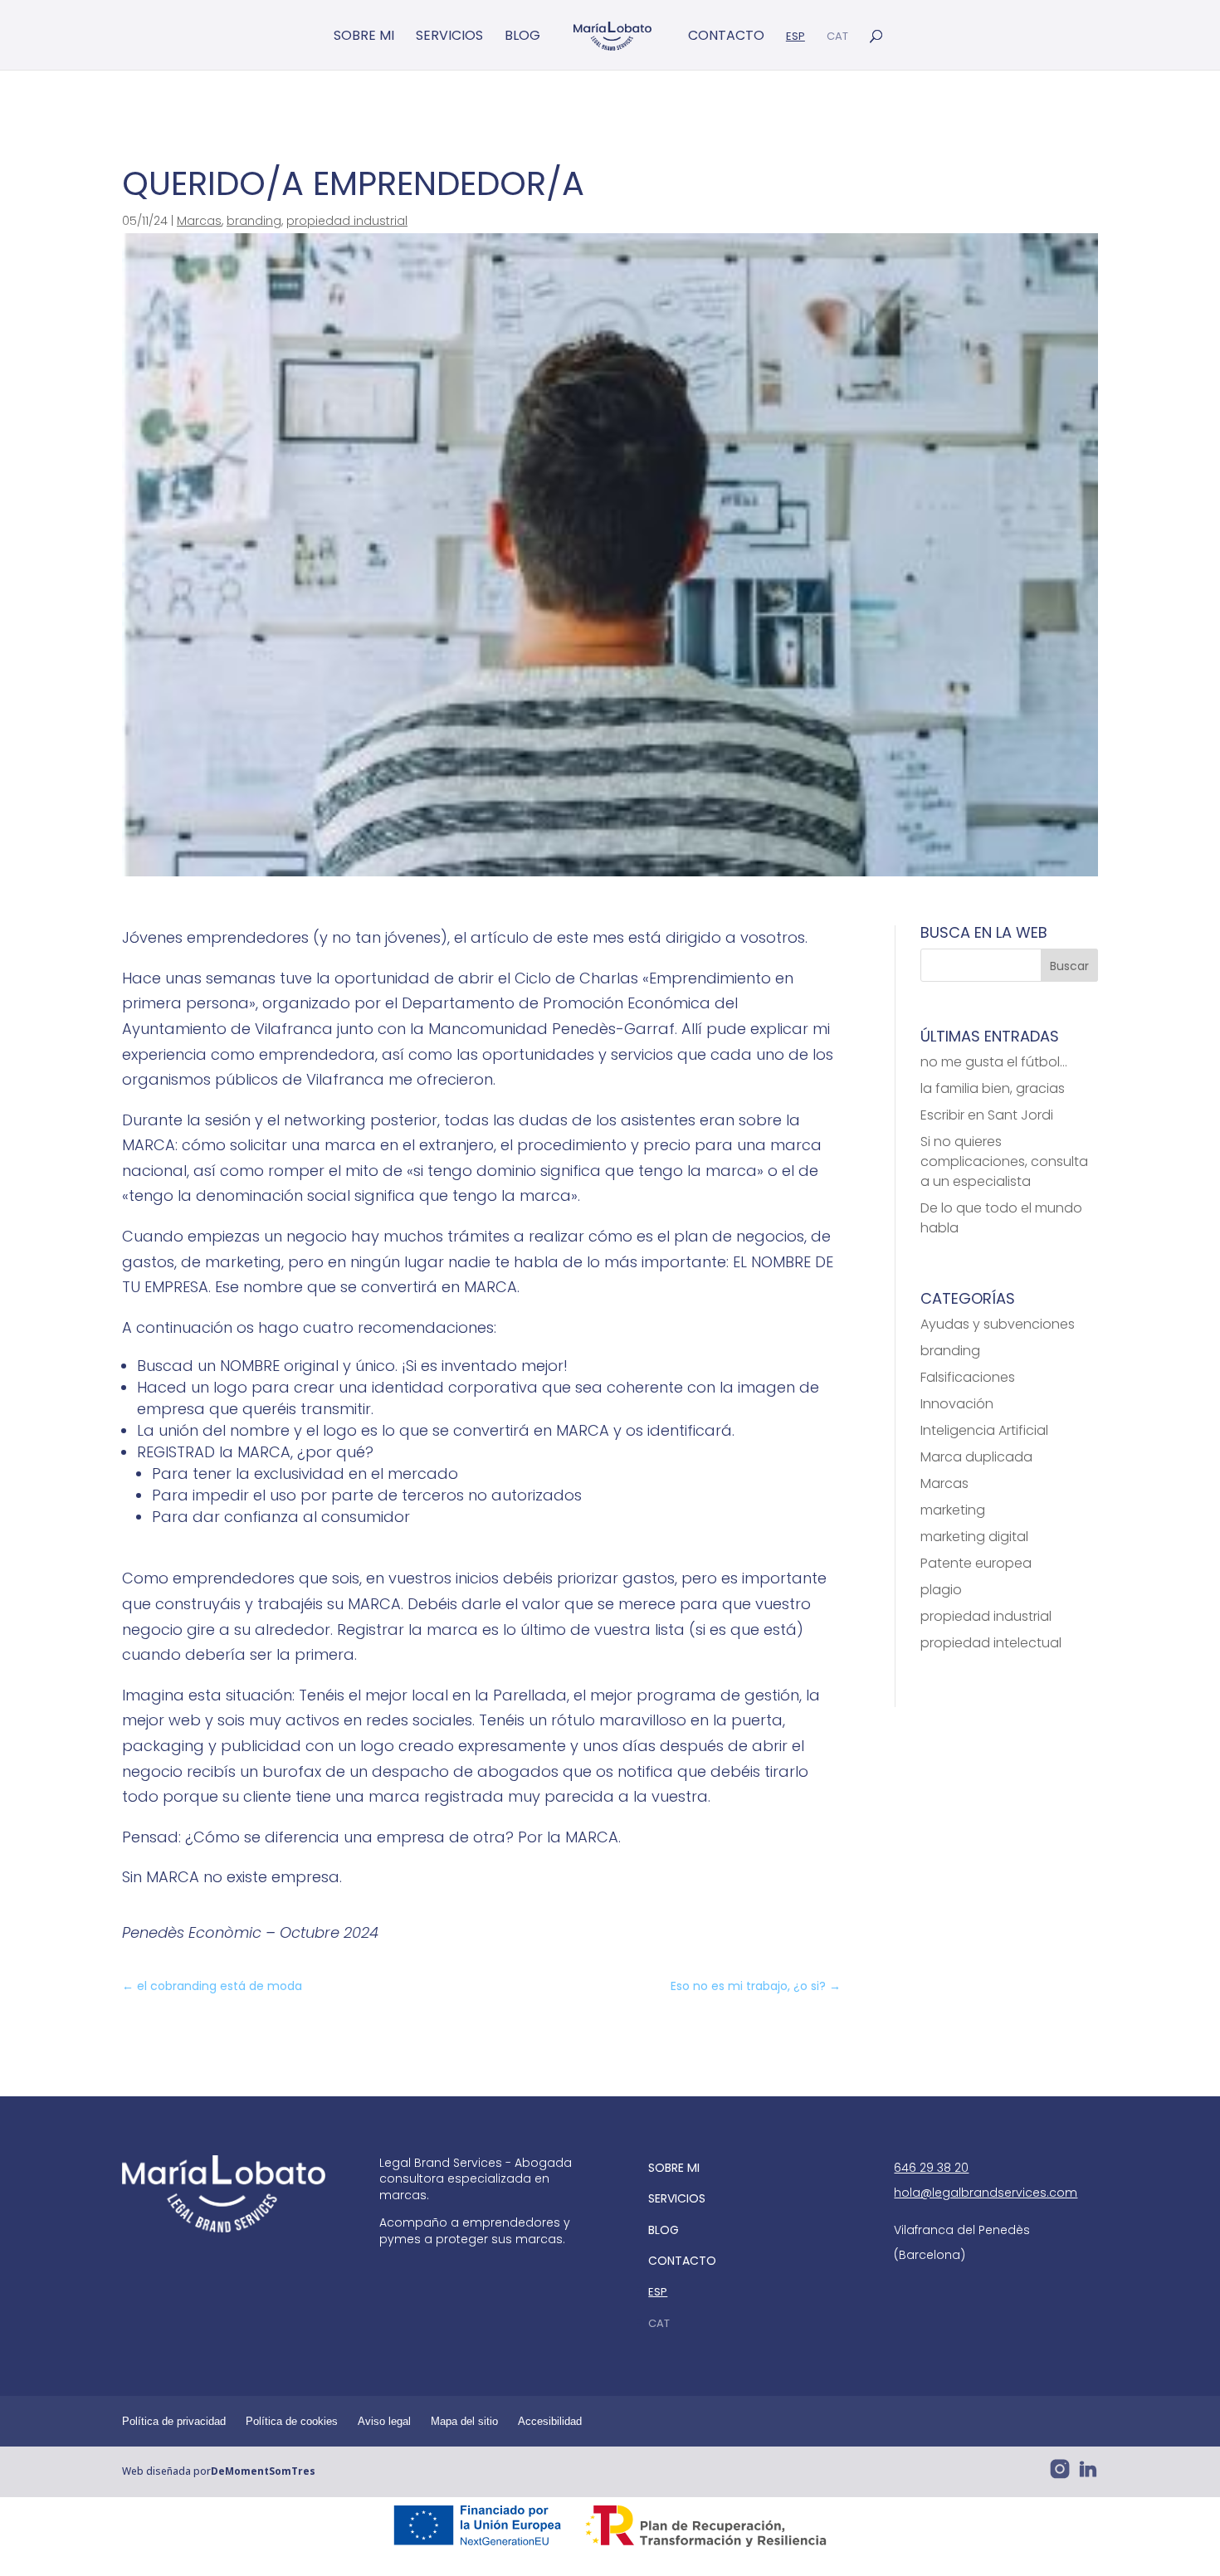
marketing (953, 1510)
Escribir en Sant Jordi (987, 1115)
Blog (522, 37)
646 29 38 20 (931, 2168)
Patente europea (976, 1563)
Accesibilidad (550, 2421)
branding (254, 221)
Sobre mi (364, 37)
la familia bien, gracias (993, 1088)
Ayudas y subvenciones (998, 1324)
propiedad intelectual (991, 1643)
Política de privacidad (174, 2421)
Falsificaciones (968, 1377)
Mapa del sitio (464, 2421)
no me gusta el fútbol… (994, 1062)
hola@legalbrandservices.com (986, 2193)
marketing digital (974, 1537)
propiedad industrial (347, 221)
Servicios (449, 37)
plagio (941, 1590)
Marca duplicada (976, 1457)
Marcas (199, 221)
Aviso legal (384, 2421)
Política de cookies (292, 2421)
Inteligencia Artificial (984, 1430)
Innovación (957, 1404)
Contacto (726, 37)
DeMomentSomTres (263, 2471)
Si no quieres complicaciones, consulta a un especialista (1004, 1161)
